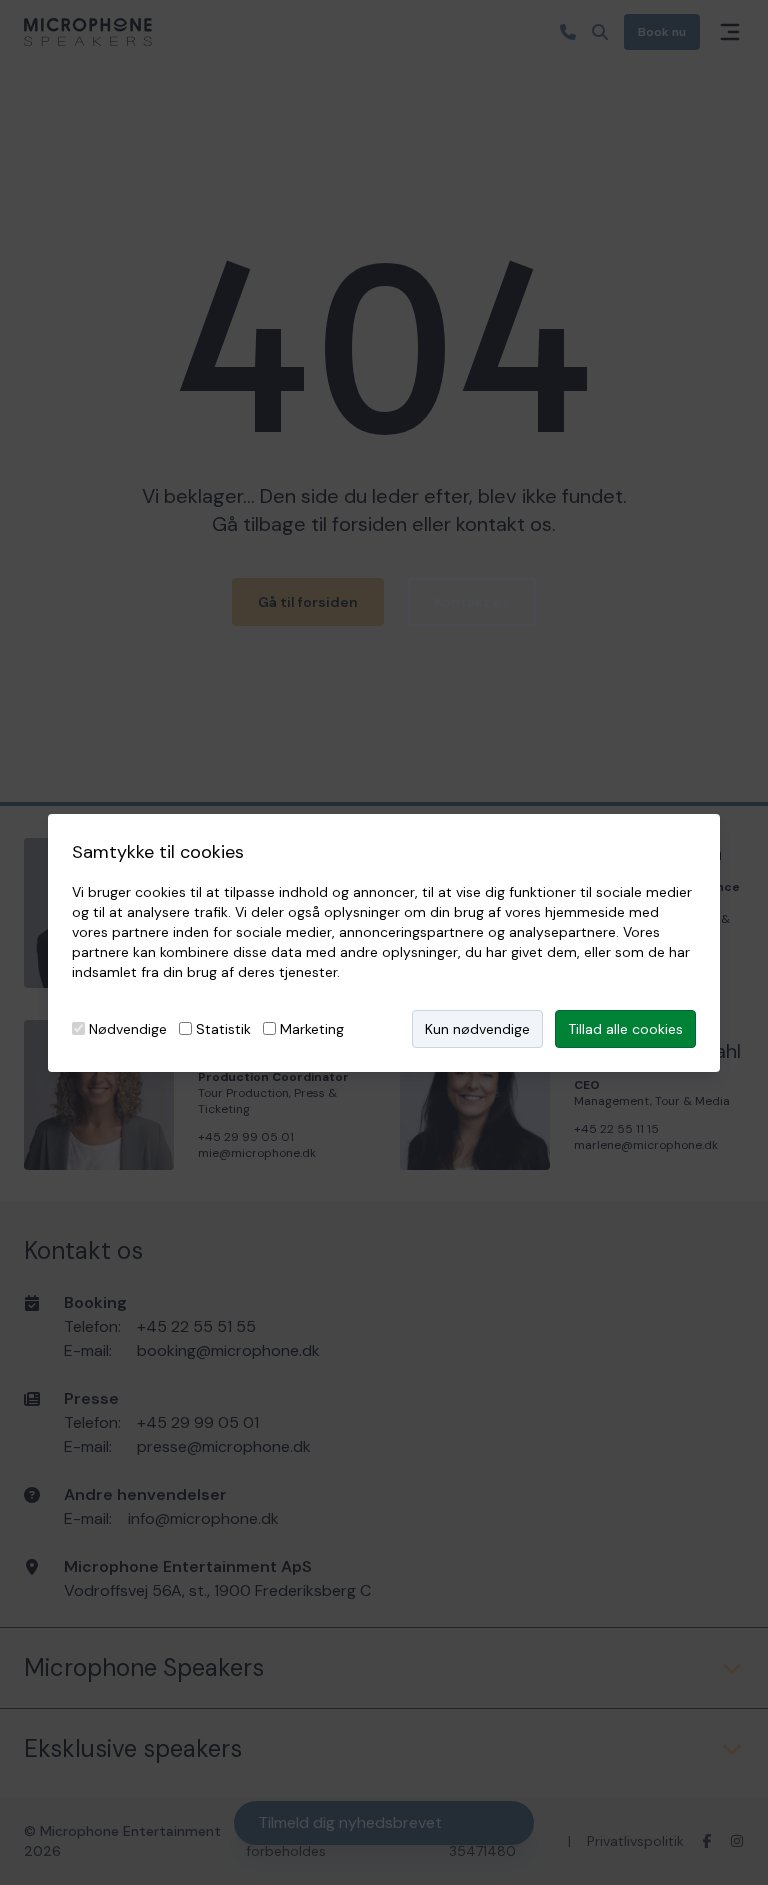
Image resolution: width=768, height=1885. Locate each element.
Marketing (312, 1029)
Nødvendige (128, 1029)
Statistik (223, 1029)
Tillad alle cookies (625, 1029)
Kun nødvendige (477, 1029)
